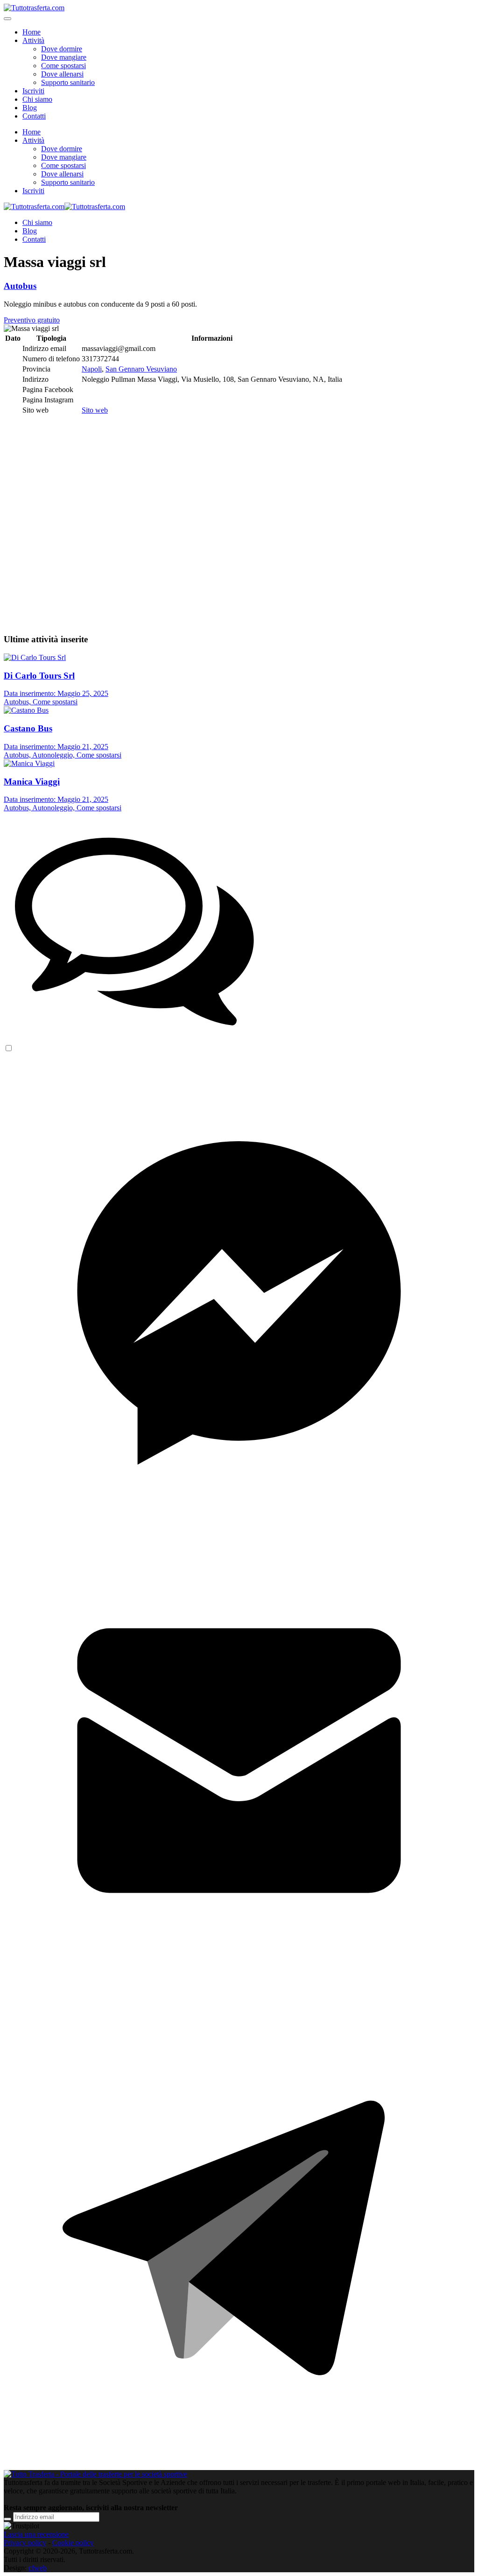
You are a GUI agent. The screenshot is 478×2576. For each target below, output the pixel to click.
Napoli (92, 369)
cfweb (38, 2568)
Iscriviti (33, 91)
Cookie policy (73, 2543)
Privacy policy (25, 2543)
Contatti (34, 116)
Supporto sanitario (68, 82)
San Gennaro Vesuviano (141, 369)
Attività (33, 40)
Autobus (20, 286)
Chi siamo (37, 99)
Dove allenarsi (62, 74)
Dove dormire (62, 49)
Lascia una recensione (36, 2534)
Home (32, 32)
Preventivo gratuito (32, 320)
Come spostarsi (63, 66)
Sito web (95, 410)
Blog (30, 108)
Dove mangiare (64, 57)
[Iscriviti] (7, 2519)
